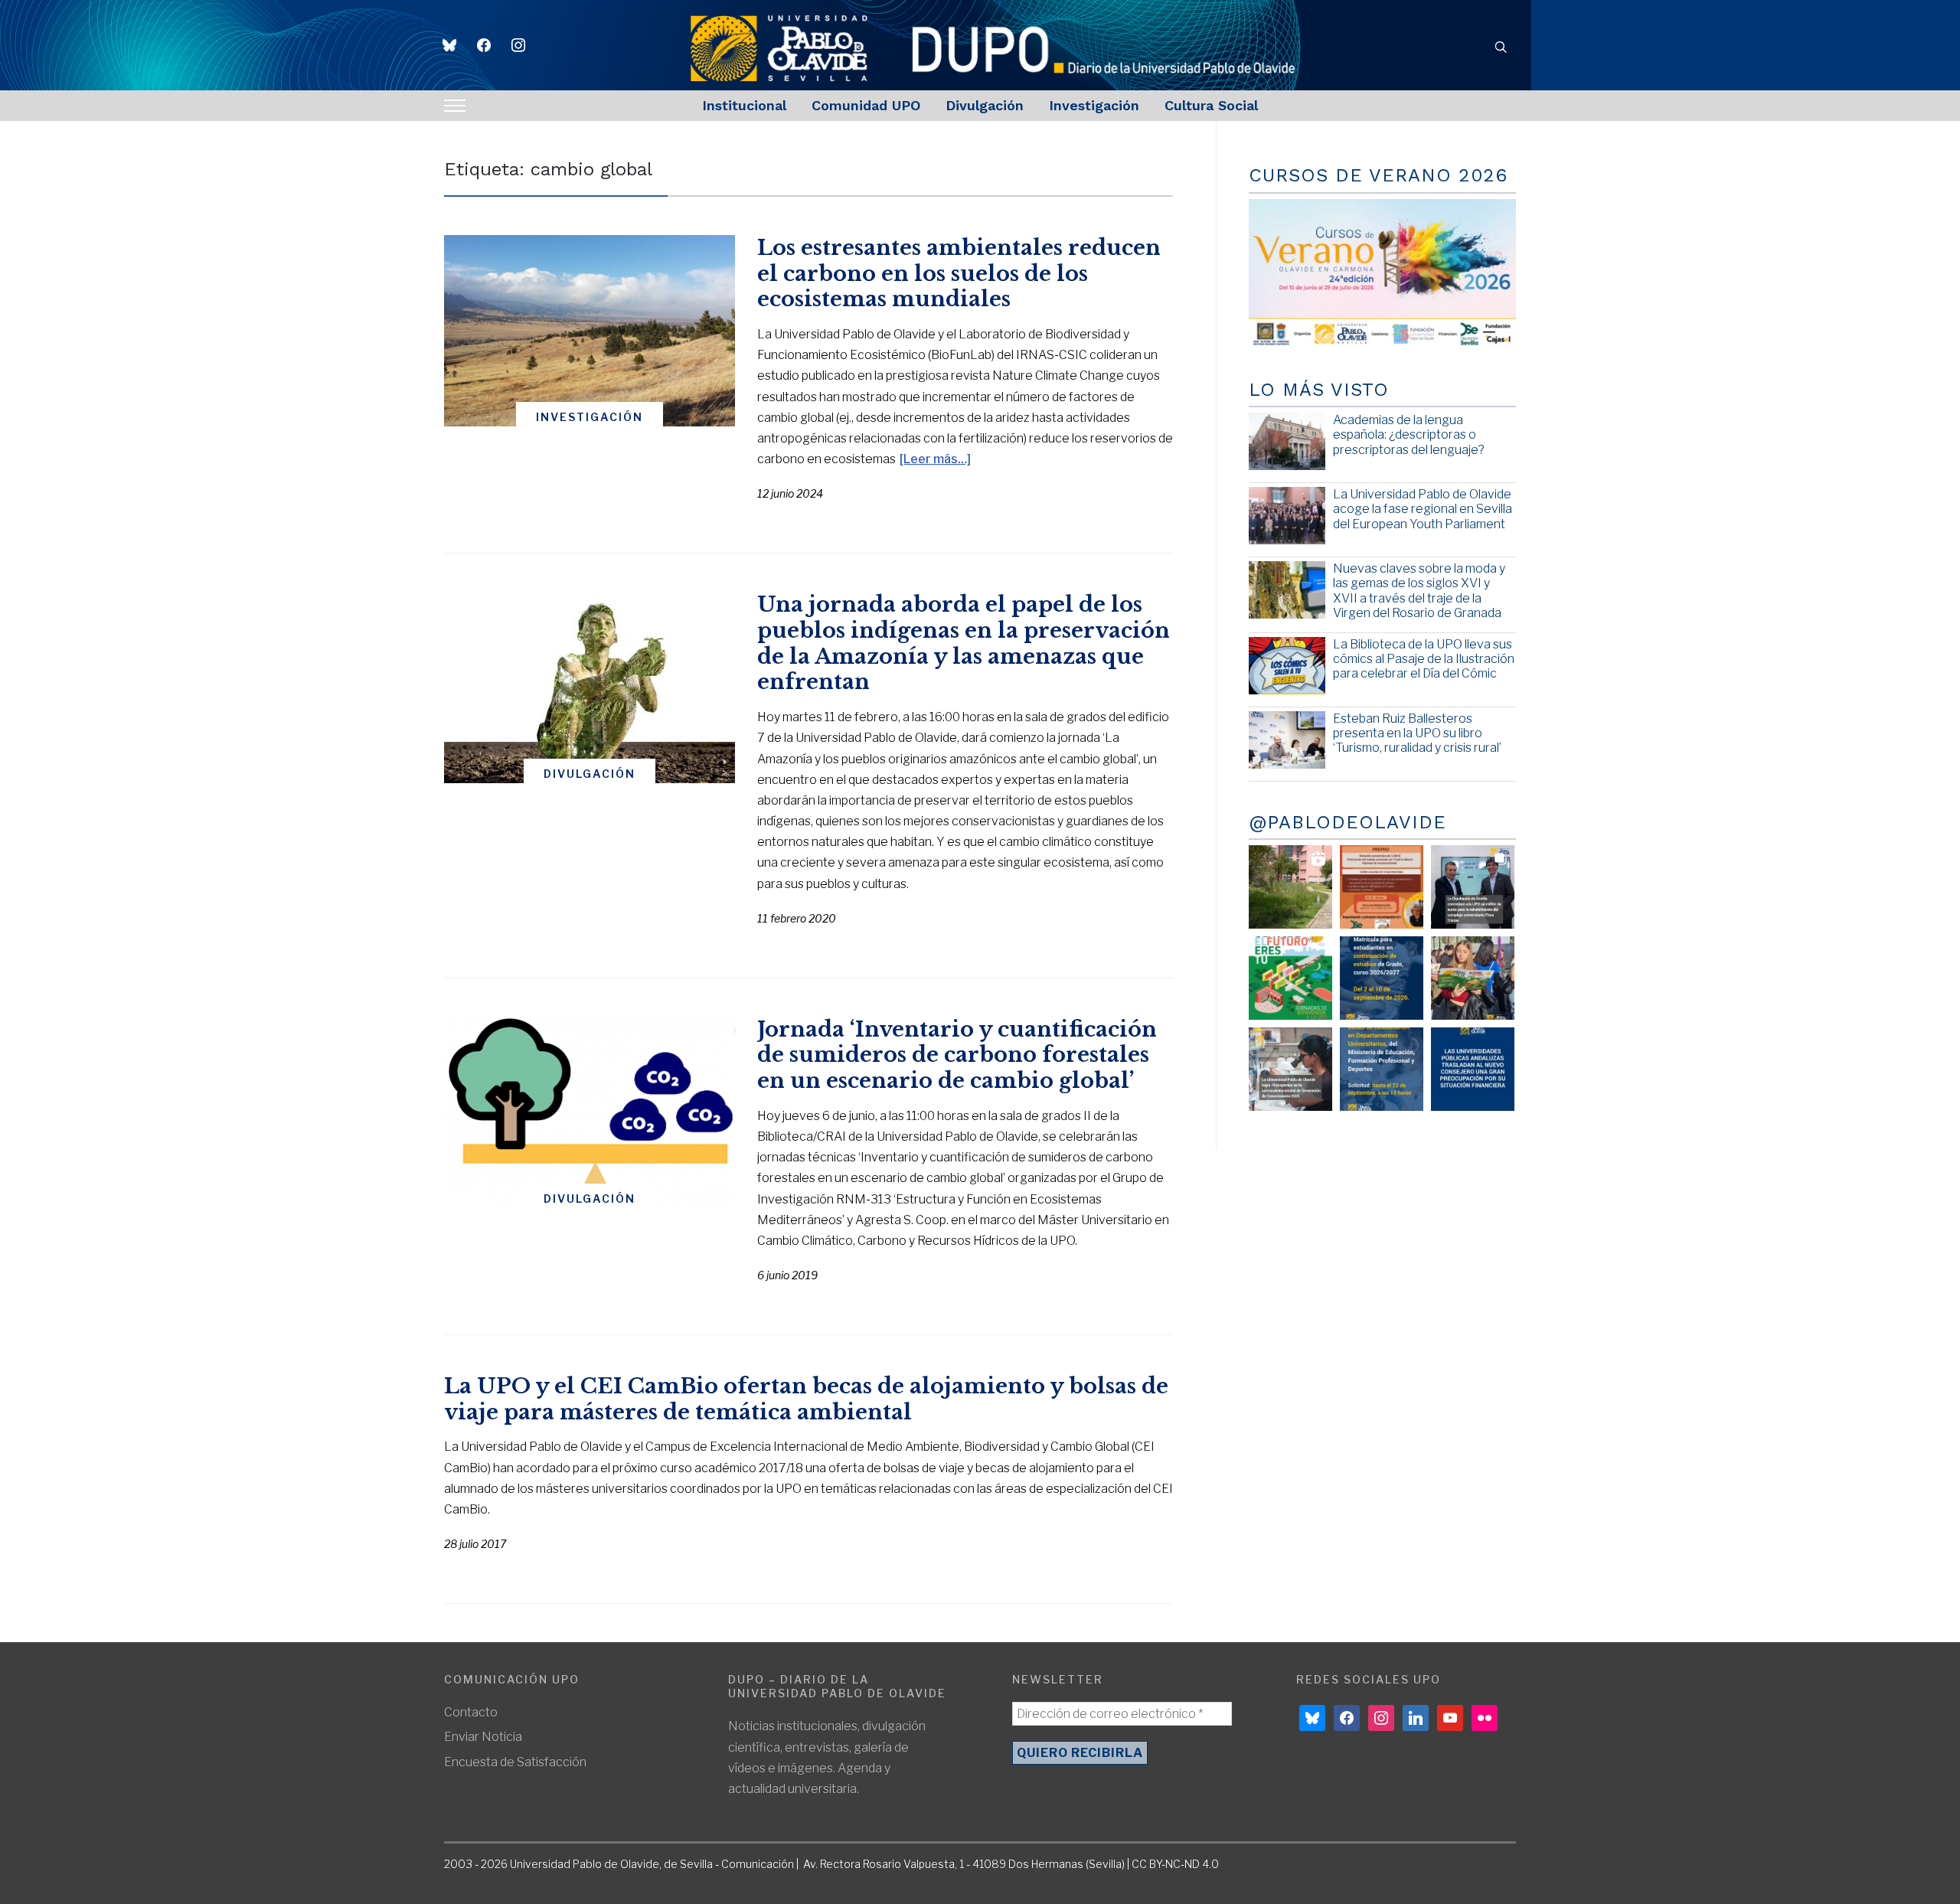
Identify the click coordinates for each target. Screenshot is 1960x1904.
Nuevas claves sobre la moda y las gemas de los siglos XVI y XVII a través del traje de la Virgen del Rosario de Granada (1419, 591)
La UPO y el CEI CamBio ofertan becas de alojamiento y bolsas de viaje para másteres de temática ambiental (806, 1399)
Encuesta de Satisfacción (515, 1762)
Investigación (1094, 105)
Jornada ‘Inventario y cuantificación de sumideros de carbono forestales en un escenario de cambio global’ (957, 1055)
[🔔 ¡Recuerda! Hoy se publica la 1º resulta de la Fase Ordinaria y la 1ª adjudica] (1473, 978)
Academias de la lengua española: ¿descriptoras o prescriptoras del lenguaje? (1409, 434)
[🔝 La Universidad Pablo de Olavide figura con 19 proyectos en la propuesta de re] (1290, 1069)
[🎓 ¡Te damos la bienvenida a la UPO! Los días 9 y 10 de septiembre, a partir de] (1290, 978)
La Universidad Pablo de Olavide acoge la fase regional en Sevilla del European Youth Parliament (1423, 509)
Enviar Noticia (483, 1737)
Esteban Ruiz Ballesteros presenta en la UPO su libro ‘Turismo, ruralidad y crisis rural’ (1417, 733)
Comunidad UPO (866, 105)
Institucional (744, 105)
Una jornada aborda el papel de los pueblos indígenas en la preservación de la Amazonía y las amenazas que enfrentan (964, 643)
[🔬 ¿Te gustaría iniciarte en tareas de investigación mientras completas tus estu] (1382, 1069)
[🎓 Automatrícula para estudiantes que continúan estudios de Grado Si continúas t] (1382, 978)
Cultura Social (1211, 105)
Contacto (471, 1712)
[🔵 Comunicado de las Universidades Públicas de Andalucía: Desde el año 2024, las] (1473, 1069)
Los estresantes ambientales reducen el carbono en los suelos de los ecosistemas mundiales (959, 274)
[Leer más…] (935, 459)
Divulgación (985, 105)
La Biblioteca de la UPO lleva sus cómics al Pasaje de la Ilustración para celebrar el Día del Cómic (1424, 659)
